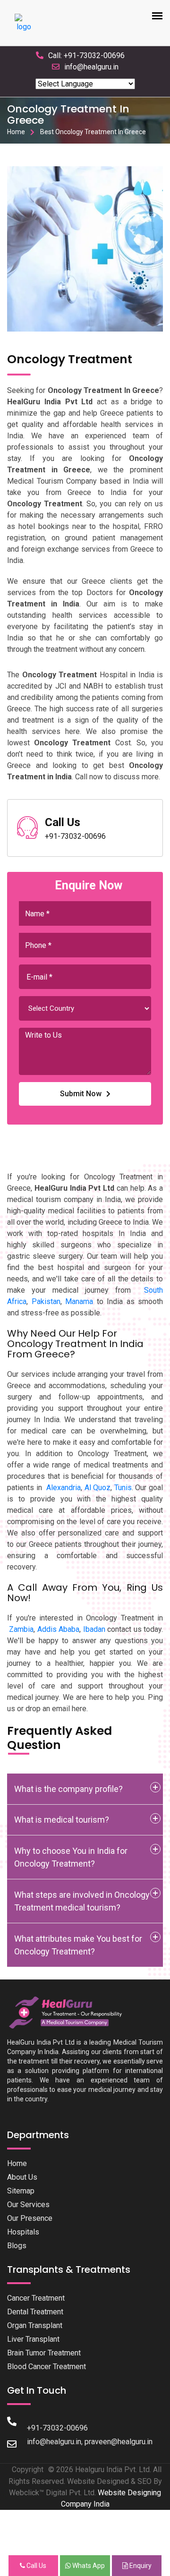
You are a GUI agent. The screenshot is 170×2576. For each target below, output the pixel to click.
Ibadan (94, 1629)
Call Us (36, 2566)
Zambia (21, 1629)
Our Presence (30, 2218)
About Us (22, 2177)
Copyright (28, 2469)
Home (16, 132)
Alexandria (64, 1488)
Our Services (28, 2205)
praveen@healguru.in (119, 2442)
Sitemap (21, 2191)
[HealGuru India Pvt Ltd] (70, 2012)
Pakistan (46, 1301)
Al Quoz (98, 1488)
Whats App (88, 2566)
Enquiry (140, 2566)
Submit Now (81, 1094)
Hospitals (23, 2232)
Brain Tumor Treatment (44, 2353)
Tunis (123, 1488)
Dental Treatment (35, 2312)
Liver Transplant (33, 2339)
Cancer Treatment (36, 2298)
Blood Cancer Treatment (47, 2367)
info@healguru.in (91, 67)
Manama (79, 1301)
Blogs (17, 2246)
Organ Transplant (35, 2325)
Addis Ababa (58, 1629)
